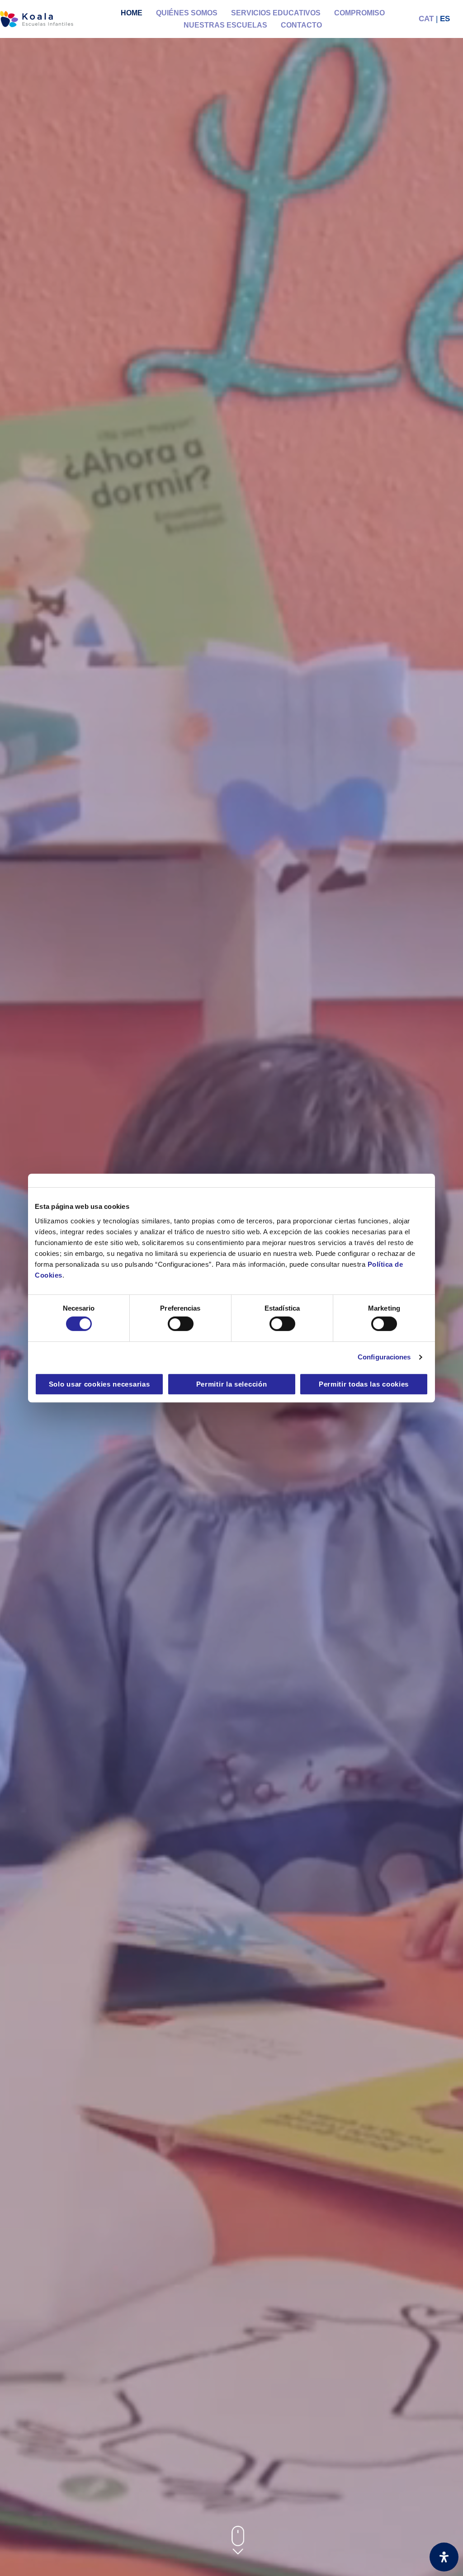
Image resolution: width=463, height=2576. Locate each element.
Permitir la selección (232, 1384)
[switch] (181, 1324)
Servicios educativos (276, 13)
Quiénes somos (187, 13)
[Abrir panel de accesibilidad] (444, 2557)
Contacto (301, 25)
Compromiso (359, 13)
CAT (426, 19)
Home (132, 13)
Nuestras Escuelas (225, 25)
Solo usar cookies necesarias (99, 1384)
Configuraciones (384, 1357)
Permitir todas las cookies (364, 1384)
